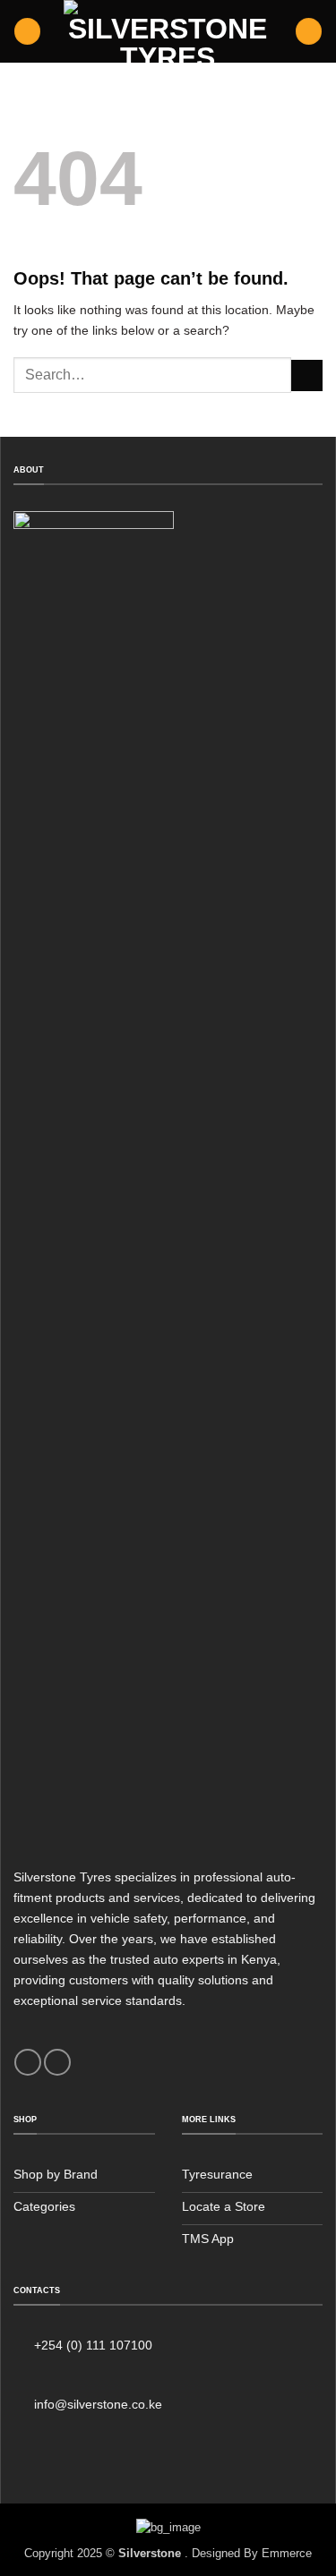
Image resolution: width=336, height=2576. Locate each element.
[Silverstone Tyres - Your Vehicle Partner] (168, 31)
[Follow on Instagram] (57, 2062)
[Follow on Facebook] (28, 2062)
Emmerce (287, 2553)
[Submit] (307, 376)
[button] (27, 31)
